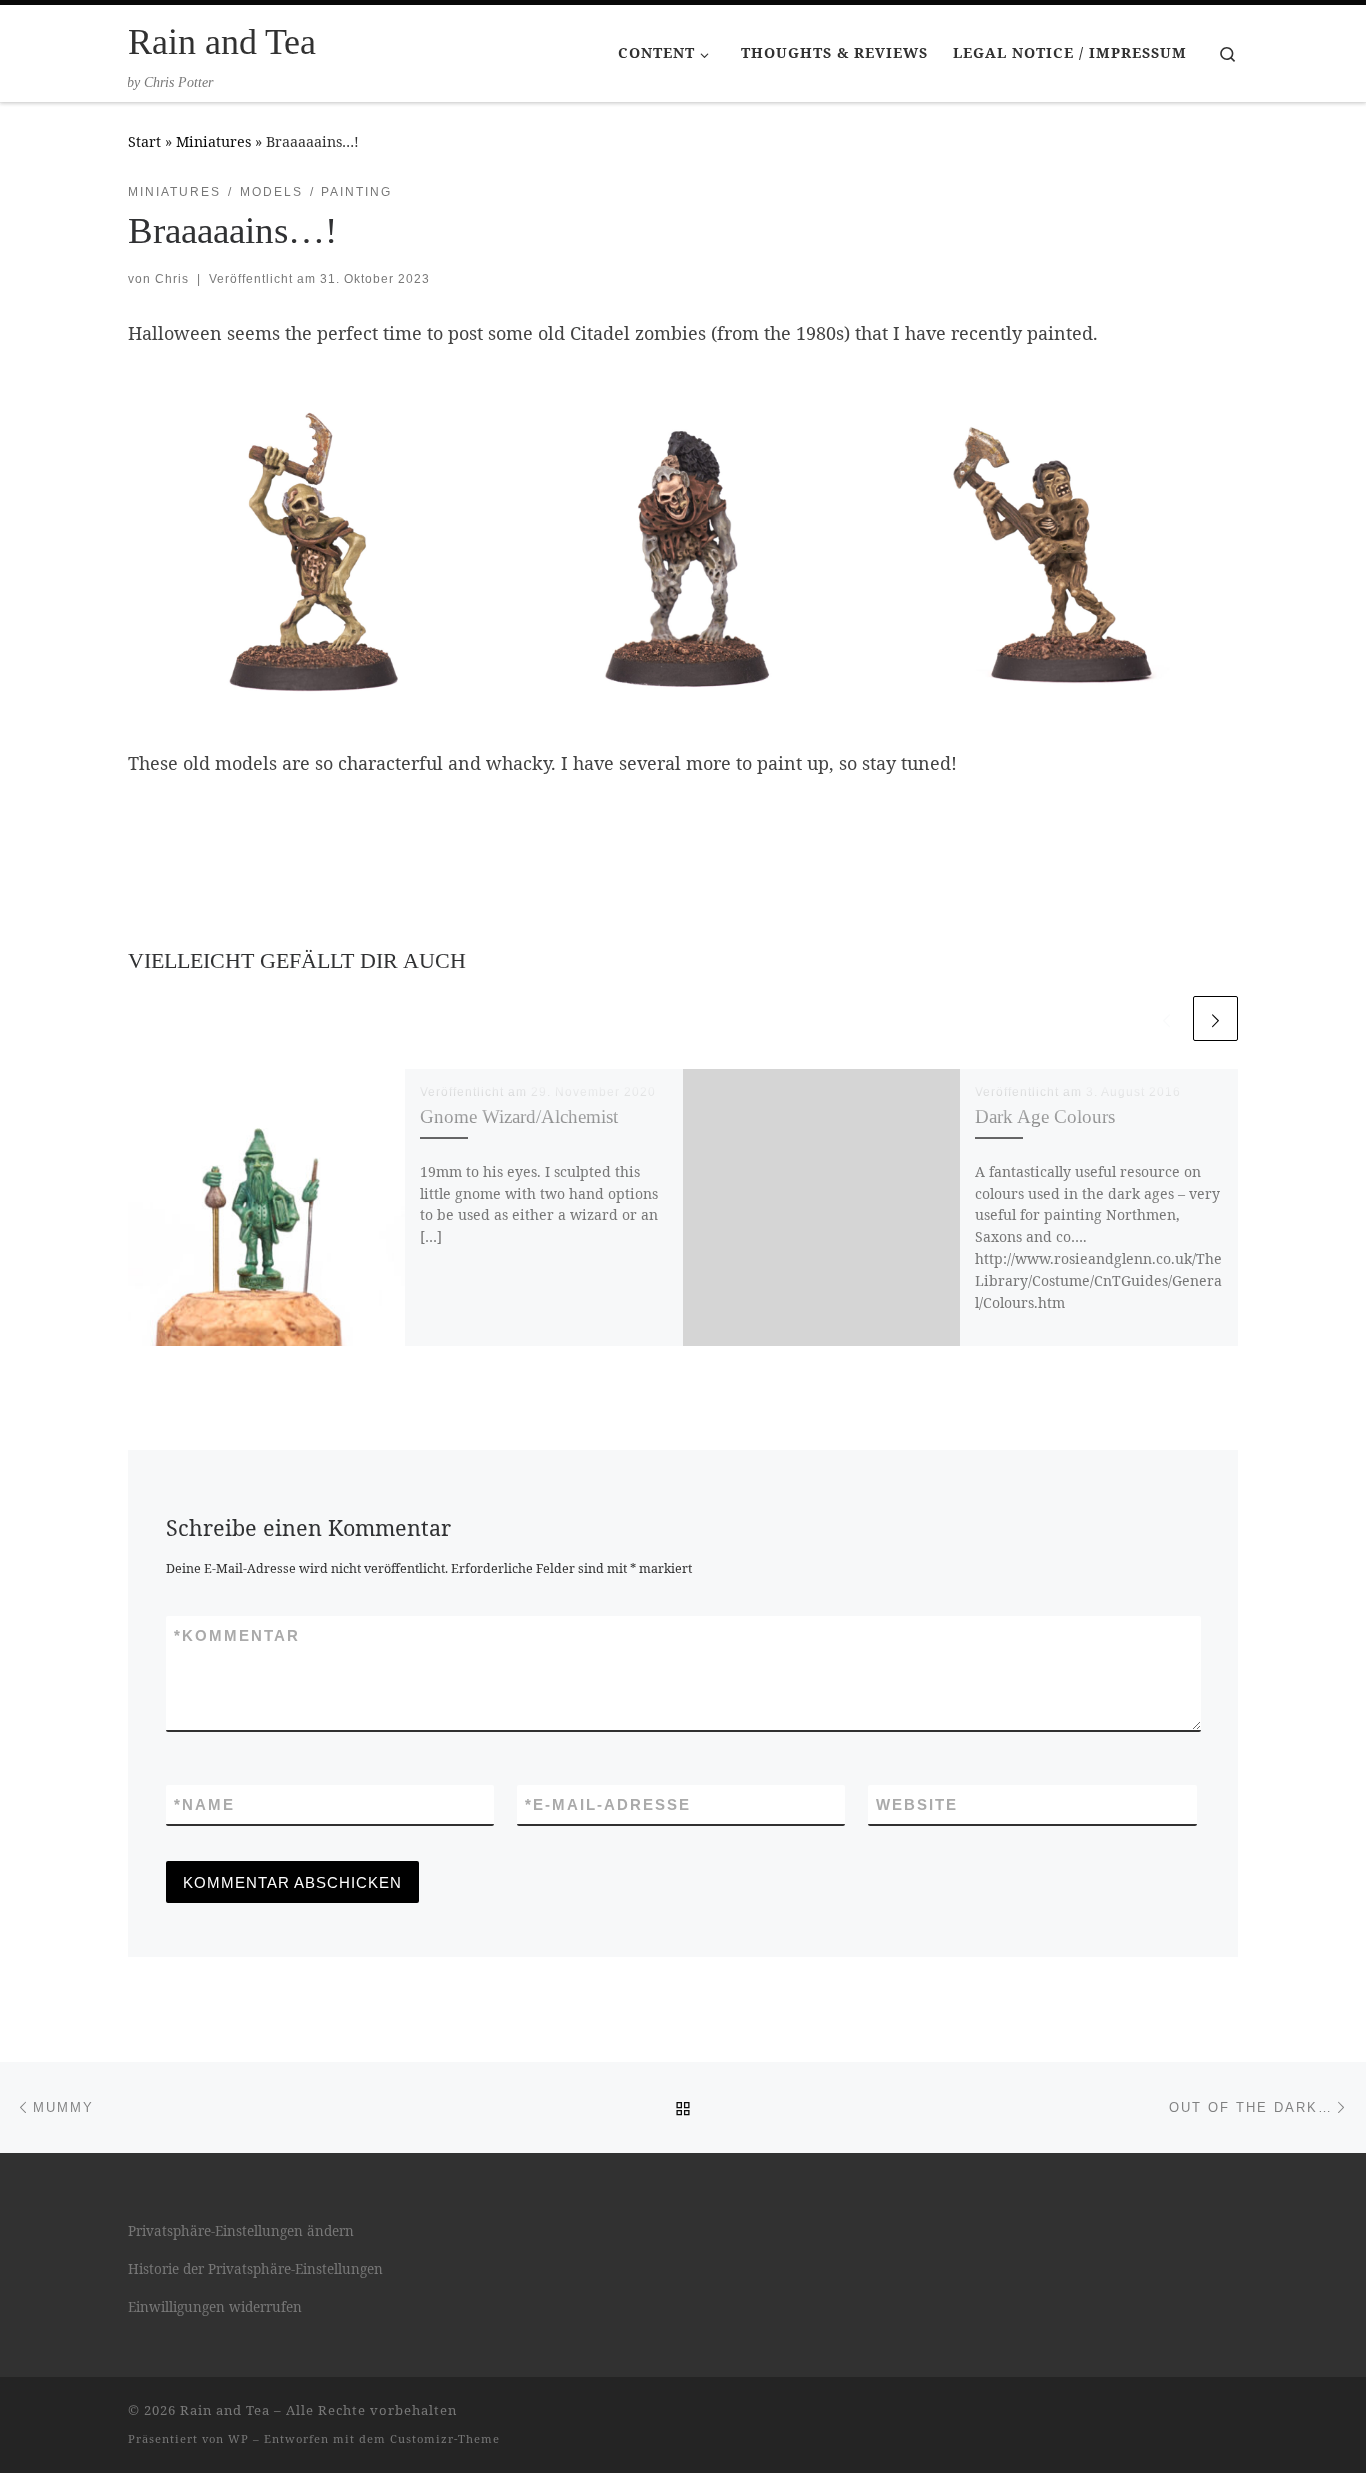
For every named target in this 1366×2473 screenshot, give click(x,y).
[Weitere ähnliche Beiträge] (1215, 1018)
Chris (172, 279)
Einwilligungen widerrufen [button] (215, 2307)
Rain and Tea (225, 2410)
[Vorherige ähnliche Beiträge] (1166, 1018)
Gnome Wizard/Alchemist (519, 1116)
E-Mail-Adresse (608, 1804)
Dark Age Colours (1045, 1116)
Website (917, 1804)
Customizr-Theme (445, 2438)
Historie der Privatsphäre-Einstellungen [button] (255, 2269)
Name (204, 1804)
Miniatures (213, 141)
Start (144, 141)
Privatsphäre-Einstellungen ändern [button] (241, 2231)
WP (238, 2438)
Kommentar (237, 1635)
